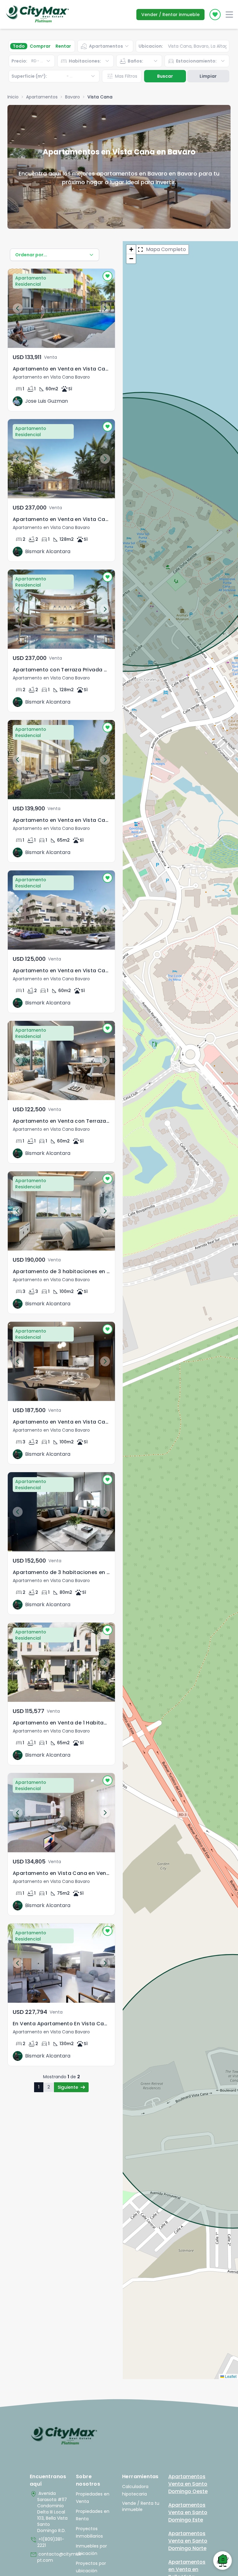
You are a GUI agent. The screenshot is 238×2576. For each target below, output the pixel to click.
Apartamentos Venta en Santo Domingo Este (188, 2512)
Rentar (63, 46)
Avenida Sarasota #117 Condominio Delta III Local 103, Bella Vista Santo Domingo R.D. (49, 2512)
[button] (131, 249)
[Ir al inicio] (64, 2436)
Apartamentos (42, 97)
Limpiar (208, 76)
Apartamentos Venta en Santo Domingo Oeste (188, 2484)
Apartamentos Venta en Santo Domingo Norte (188, 2541)
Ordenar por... (31, 255)
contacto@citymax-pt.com (50, 2557)
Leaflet (230, 2376)
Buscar (165, 76)
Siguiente (68, 2087)
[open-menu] (229, 15)
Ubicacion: (151, 46)
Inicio (13, 97)
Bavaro (73, 97)
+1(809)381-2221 (47, 2542)
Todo (19, 46)
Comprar (40, 46)
